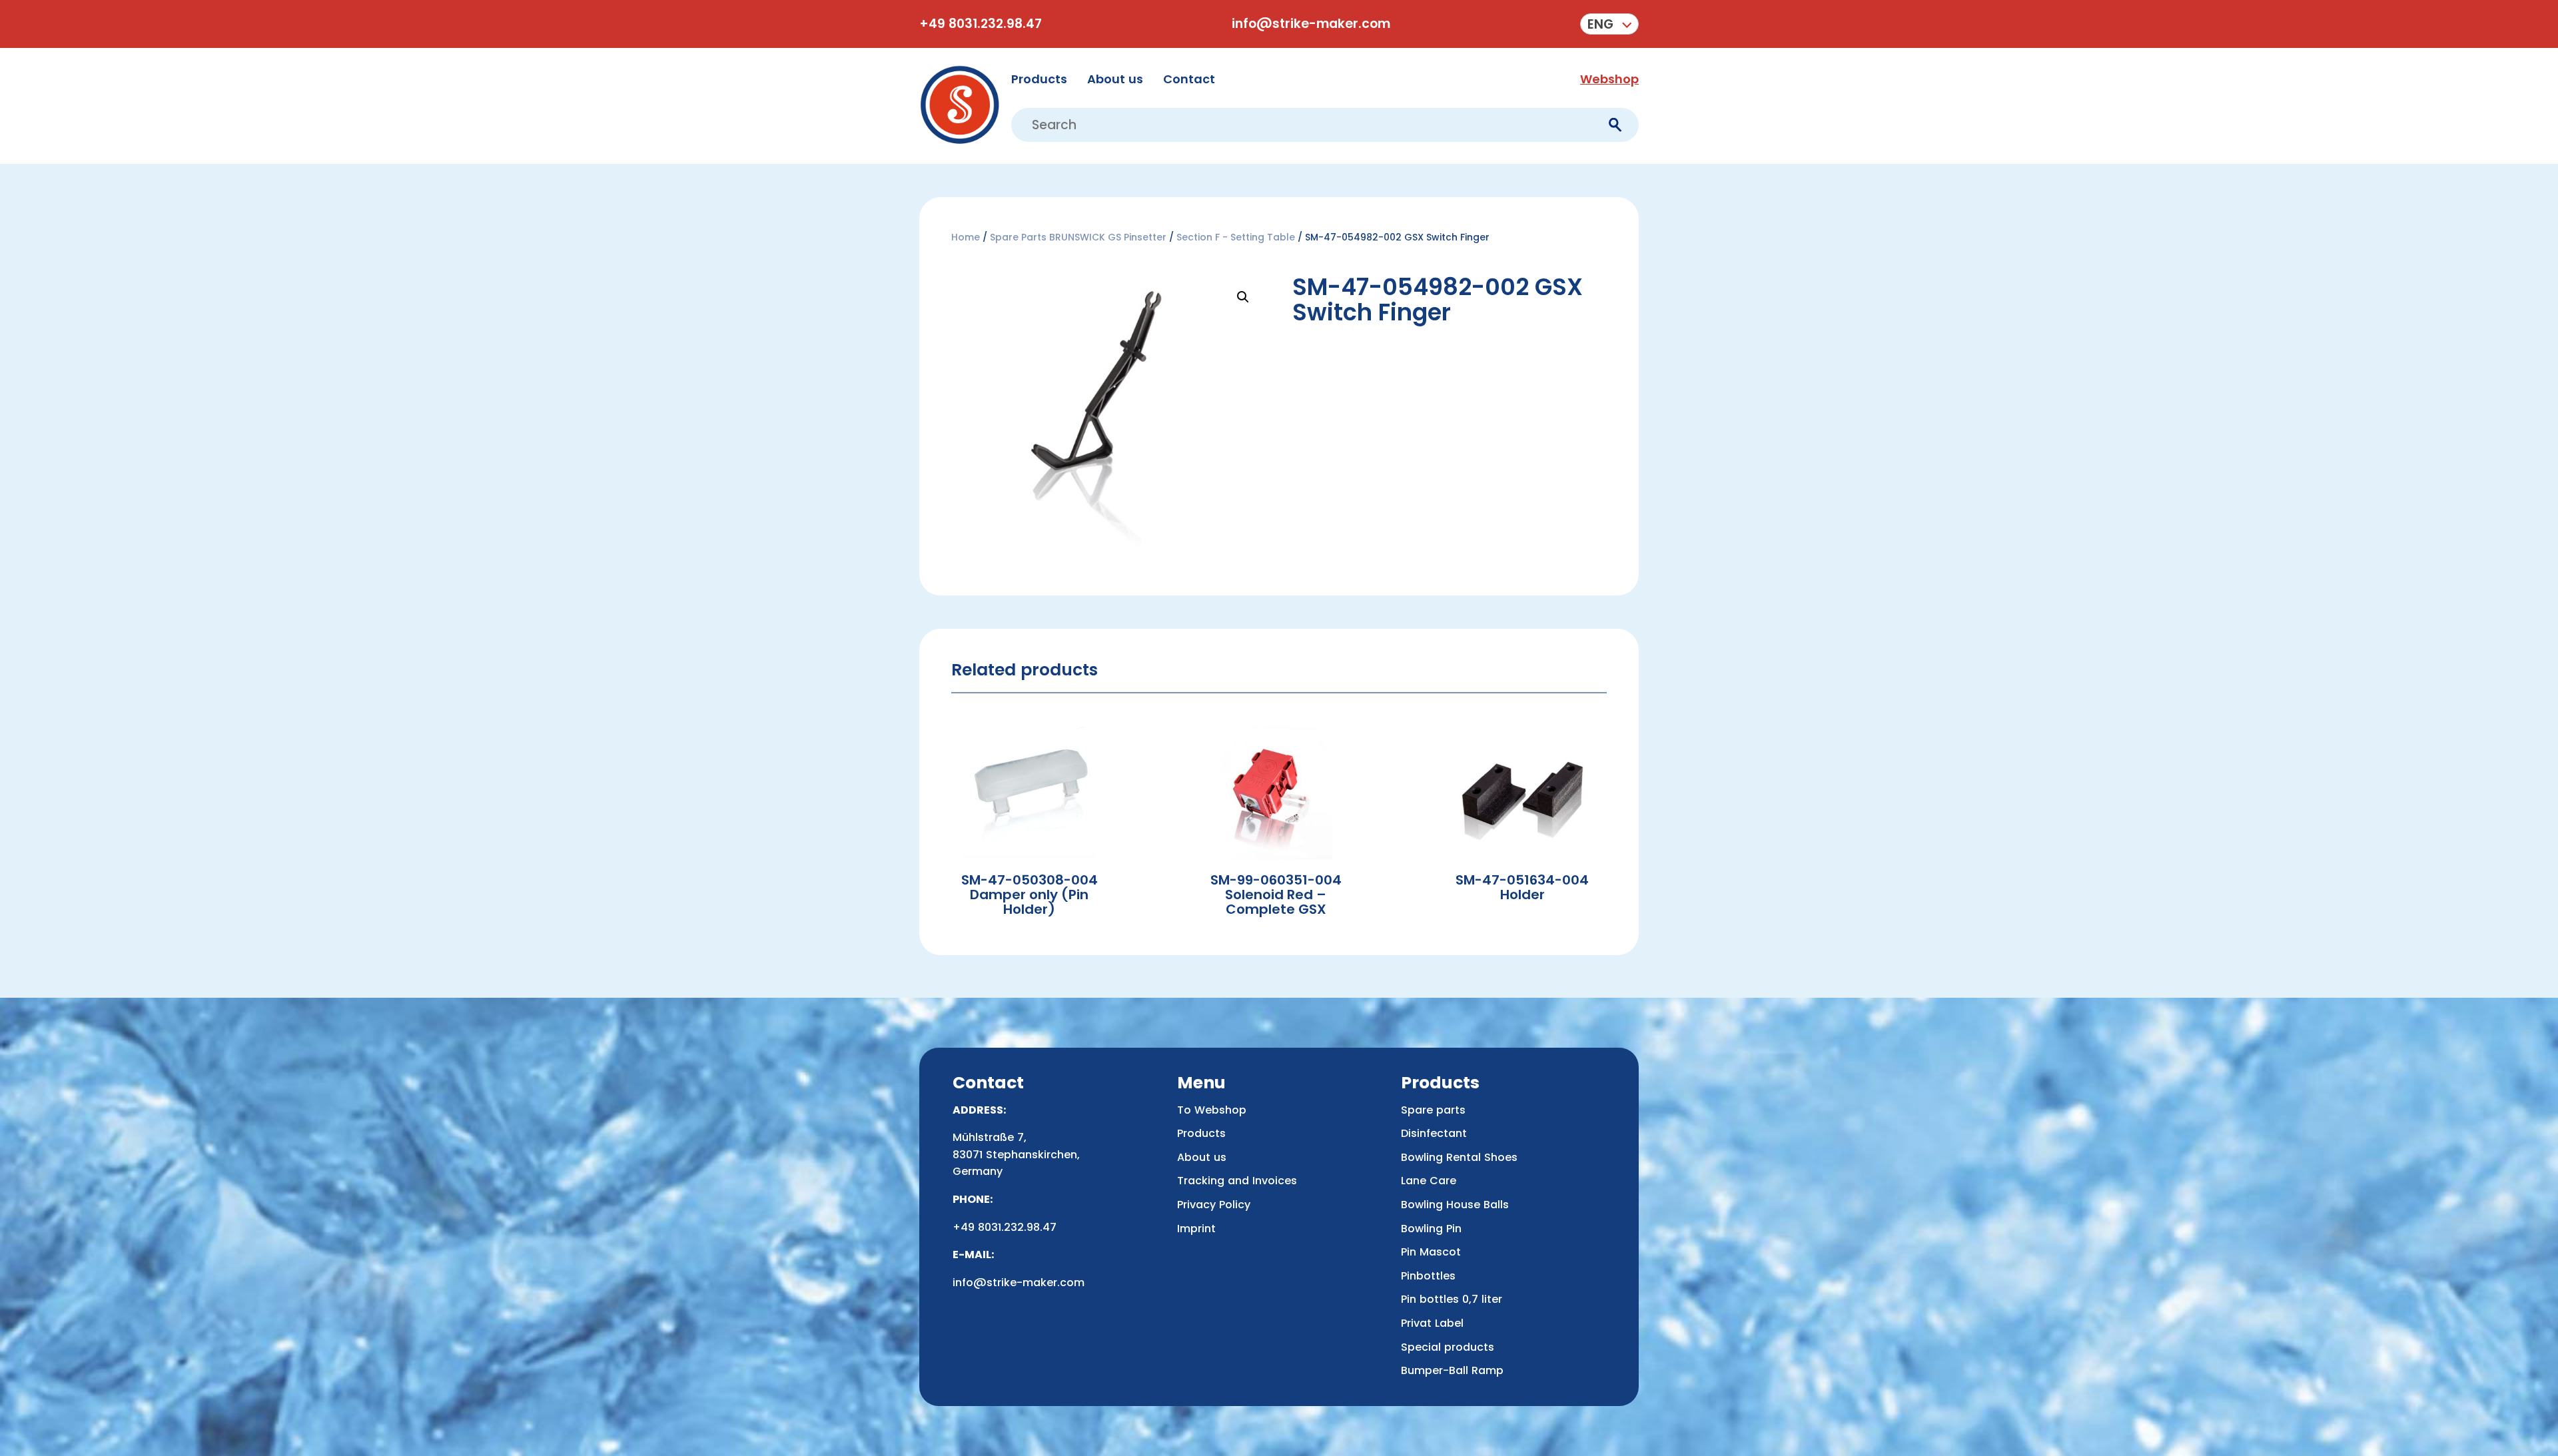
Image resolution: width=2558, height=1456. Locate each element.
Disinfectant (1434, 1133)
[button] (1609, 24)
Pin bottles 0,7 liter (1452, 1299)
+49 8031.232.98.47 (981, 24)
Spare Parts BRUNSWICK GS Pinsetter (1078, 237)
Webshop (1609, 79)
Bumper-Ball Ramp (1452, 1370)
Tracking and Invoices (1237, 1181)
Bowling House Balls (1455, 1205)
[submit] (1615, 125)
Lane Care (1429, 1181)
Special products (1448, 1347)
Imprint (1196, 1229)
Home (966, 237)
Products (1039, 79)
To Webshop (1212, 1110)
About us (1115, 79)
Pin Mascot (1431, 1252)
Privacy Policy (1214, 1205)
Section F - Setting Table (1236, 237)
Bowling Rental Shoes (1459, 1157)
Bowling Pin (1431, 1229)
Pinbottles (1428, 1276)
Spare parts (1433, 1110)
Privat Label (1432, 1323)
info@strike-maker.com (1311, 24)
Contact (1189, 79)
